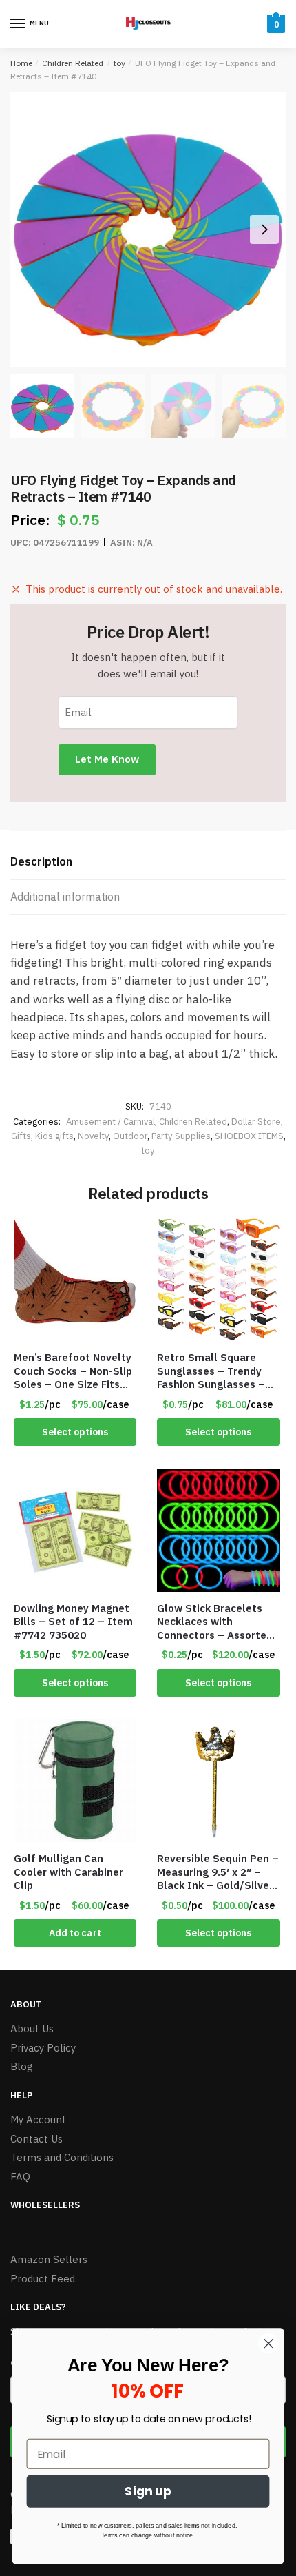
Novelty (93, 1136)
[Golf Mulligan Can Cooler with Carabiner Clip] (75, 1781)
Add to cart (75, 1933)
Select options (75, 1432)
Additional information (65, 897)
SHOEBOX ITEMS (249, 1136)
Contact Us (36, 2139)
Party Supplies (181, 1136)
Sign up (148, 2492)
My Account (38, 2119)
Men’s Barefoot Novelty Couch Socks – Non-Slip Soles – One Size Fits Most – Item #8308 (73, 1371)
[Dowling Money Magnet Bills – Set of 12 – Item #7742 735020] (75, 1531)
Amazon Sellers (49, 2259)
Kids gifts (54, 1136)
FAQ (20, 2177)
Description (41, 861)
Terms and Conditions (62, 2157)
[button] (264, 229)
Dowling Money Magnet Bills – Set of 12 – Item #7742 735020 (73, 1622)
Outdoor (130, 1136)
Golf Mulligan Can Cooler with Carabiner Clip (68, 1872)
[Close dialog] (269, 2343)
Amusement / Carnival (110, 1122)
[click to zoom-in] (148, 229)
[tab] (148, 862)
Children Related (73, 63)
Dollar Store (256, 1122)
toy (119, 63)
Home (21, 63)
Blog (22, 2066)
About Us (32, 2028)
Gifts (21, 1136)
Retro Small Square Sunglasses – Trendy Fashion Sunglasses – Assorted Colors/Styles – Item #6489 (216, 1371)
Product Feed (43, 2279)
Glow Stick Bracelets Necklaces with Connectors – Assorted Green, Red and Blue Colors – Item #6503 (215, 1622)
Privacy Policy (43, 2048)
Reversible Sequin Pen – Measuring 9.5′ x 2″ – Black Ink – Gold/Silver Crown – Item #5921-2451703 (218, 1872)
